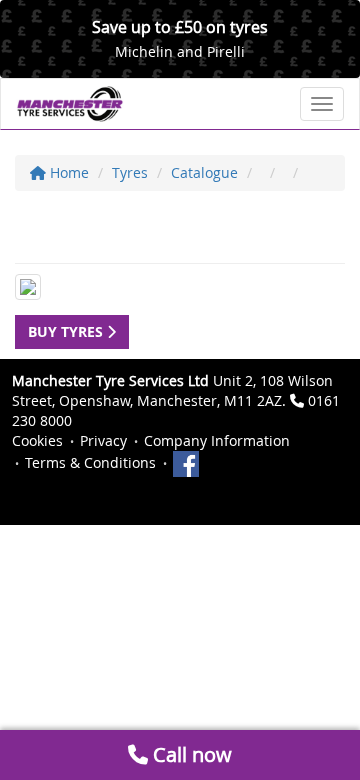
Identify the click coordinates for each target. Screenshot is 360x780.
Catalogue (204, 172)
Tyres (130, 172)
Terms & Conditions (90, 462)
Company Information (217, 440)
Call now (190, 754)
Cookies (37, 440)
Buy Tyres (67, 331)
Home (67, 172)
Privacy (103, 440)
